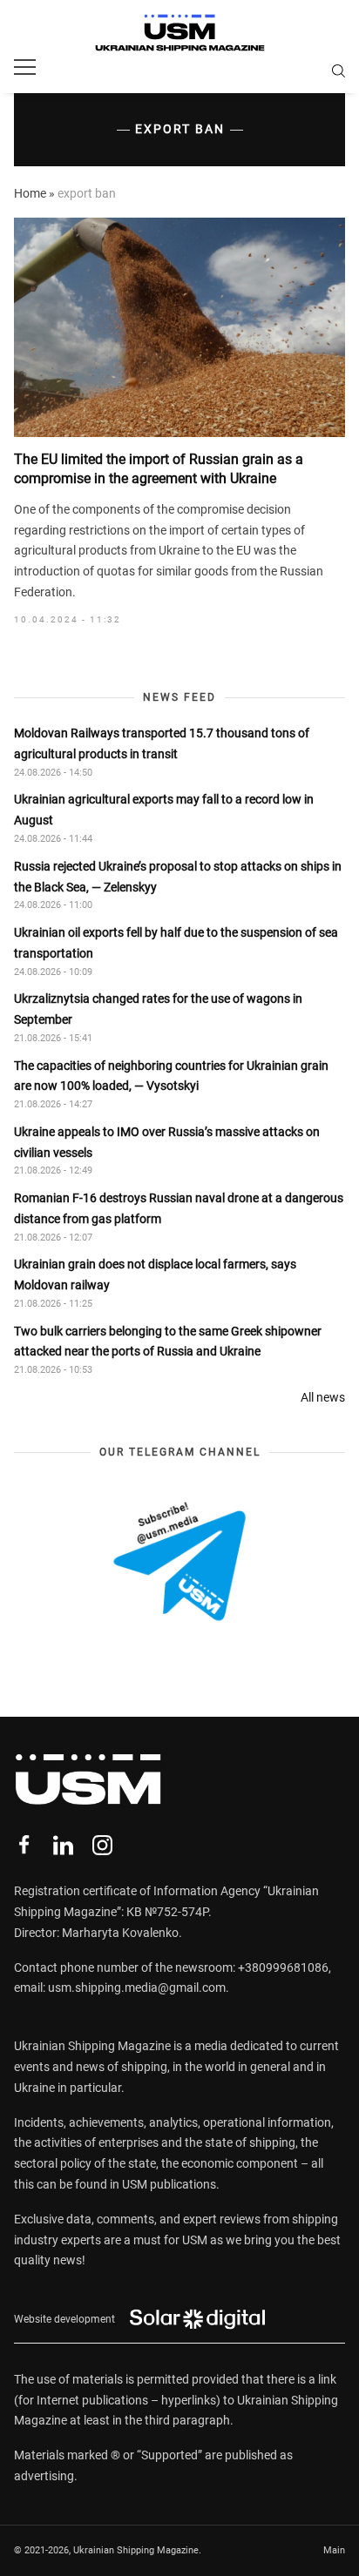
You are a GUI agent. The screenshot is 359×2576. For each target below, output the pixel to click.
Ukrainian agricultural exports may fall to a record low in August (164, 810)
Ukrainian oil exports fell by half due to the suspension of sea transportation (176, 943)
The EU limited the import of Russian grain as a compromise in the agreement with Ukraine (159, 469)
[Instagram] (102, 1845)
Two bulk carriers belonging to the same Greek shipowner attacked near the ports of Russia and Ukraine (168, 1342)
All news (323, 1397)
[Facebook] (24, 1845)
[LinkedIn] (63, 1845)
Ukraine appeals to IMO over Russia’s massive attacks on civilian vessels (167, 1142)
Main (334, 2550)
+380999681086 (283, 1967)
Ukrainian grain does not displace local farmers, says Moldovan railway (155, 1275)
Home (30, 193)
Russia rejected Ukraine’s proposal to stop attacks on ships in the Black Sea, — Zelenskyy (178, 877)
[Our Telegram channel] (179, 1561)
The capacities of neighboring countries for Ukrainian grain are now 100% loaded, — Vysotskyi (171, 1076)
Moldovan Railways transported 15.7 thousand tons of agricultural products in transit (162, 743)
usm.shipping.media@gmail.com (137, 1987)
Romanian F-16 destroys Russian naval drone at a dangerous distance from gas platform (179, 1208)
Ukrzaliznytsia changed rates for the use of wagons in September (158, 1009)
